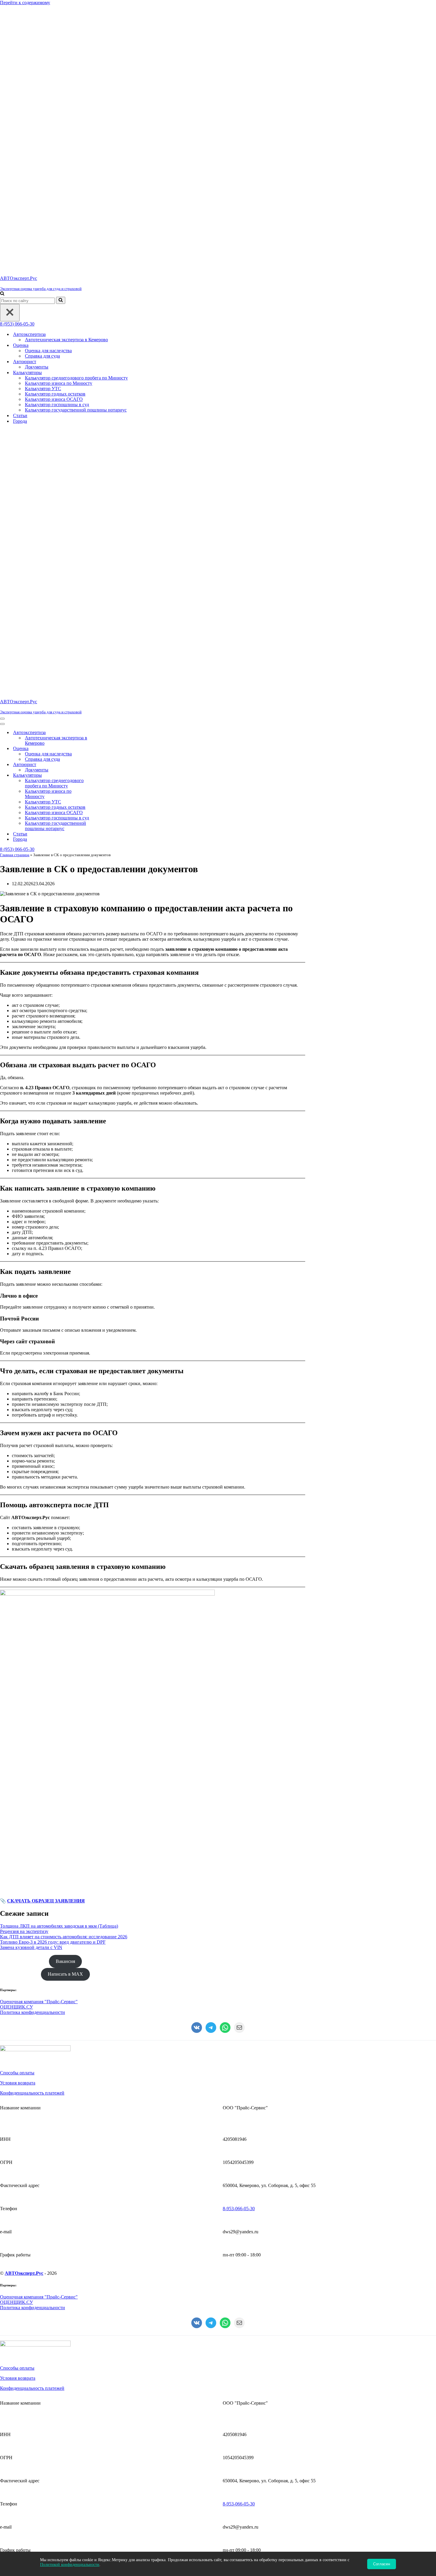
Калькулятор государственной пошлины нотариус (76, 150)
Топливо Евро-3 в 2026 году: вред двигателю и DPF (53, 1421)
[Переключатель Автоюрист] (104, 244)
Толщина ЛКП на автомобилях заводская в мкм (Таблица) (59, 1405)
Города (20, 161)
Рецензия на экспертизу (24, 1411)
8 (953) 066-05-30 (17, 64)
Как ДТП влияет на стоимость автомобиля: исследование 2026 (64, 1416)
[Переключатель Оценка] (104, 228)
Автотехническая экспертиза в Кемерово (66, 79)
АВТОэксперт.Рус (24, 1753)
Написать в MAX (65, 1453)
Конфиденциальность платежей (32, 1572)
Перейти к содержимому (25, 3)
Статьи (20, 155)
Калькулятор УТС (43, 128)
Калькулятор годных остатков (55, 134)
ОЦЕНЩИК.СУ (16, 1486)
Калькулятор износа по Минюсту (59, 123)
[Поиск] (2, 34)
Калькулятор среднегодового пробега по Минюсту (76, 118)
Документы (37, 107)
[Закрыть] (10, 52)
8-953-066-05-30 (239, 1688)
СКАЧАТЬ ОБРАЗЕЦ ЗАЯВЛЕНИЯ (46, 1380)
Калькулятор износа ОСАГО (54, 139)
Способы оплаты (17, 1552)
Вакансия (65, 1441)
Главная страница (15, 334)
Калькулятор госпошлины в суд (57, 144)
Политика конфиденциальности (32, 1492)
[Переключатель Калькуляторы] (104, 255)
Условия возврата (18, 1562)
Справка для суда (42, 96)
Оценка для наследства (48, 90)
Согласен (382, 2564)
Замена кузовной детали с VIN (31, 1427)
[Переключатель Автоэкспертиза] (104, 212)
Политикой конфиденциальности (70, 2565)
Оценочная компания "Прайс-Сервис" (39, 1481)
